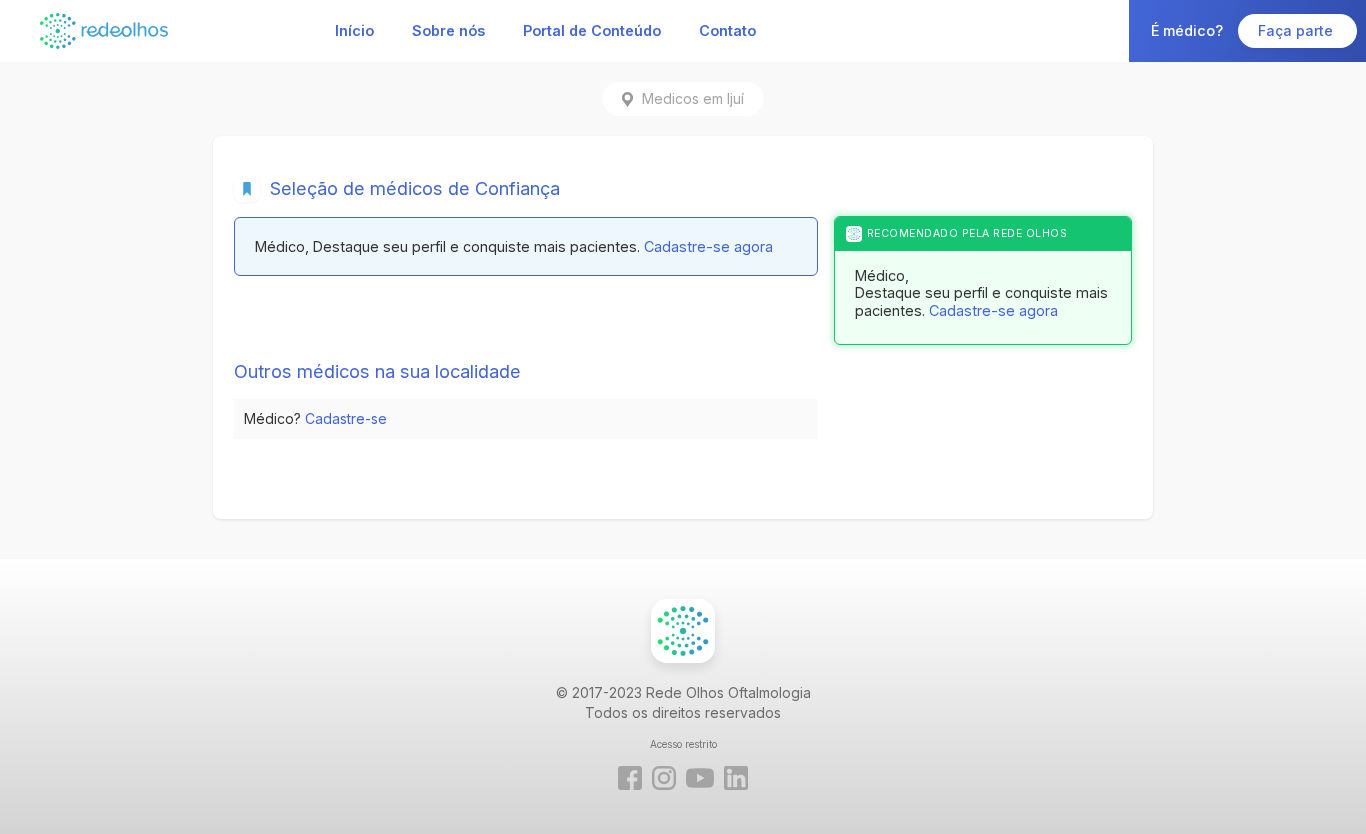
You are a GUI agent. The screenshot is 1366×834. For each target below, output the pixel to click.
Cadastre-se (346, 418)
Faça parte (1297, 30)
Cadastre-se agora (708, 246)
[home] (104, 30)
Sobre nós (448, 30)
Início (354, 30)
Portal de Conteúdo (592, 30)
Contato (727, 30)
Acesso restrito (683, 744)
